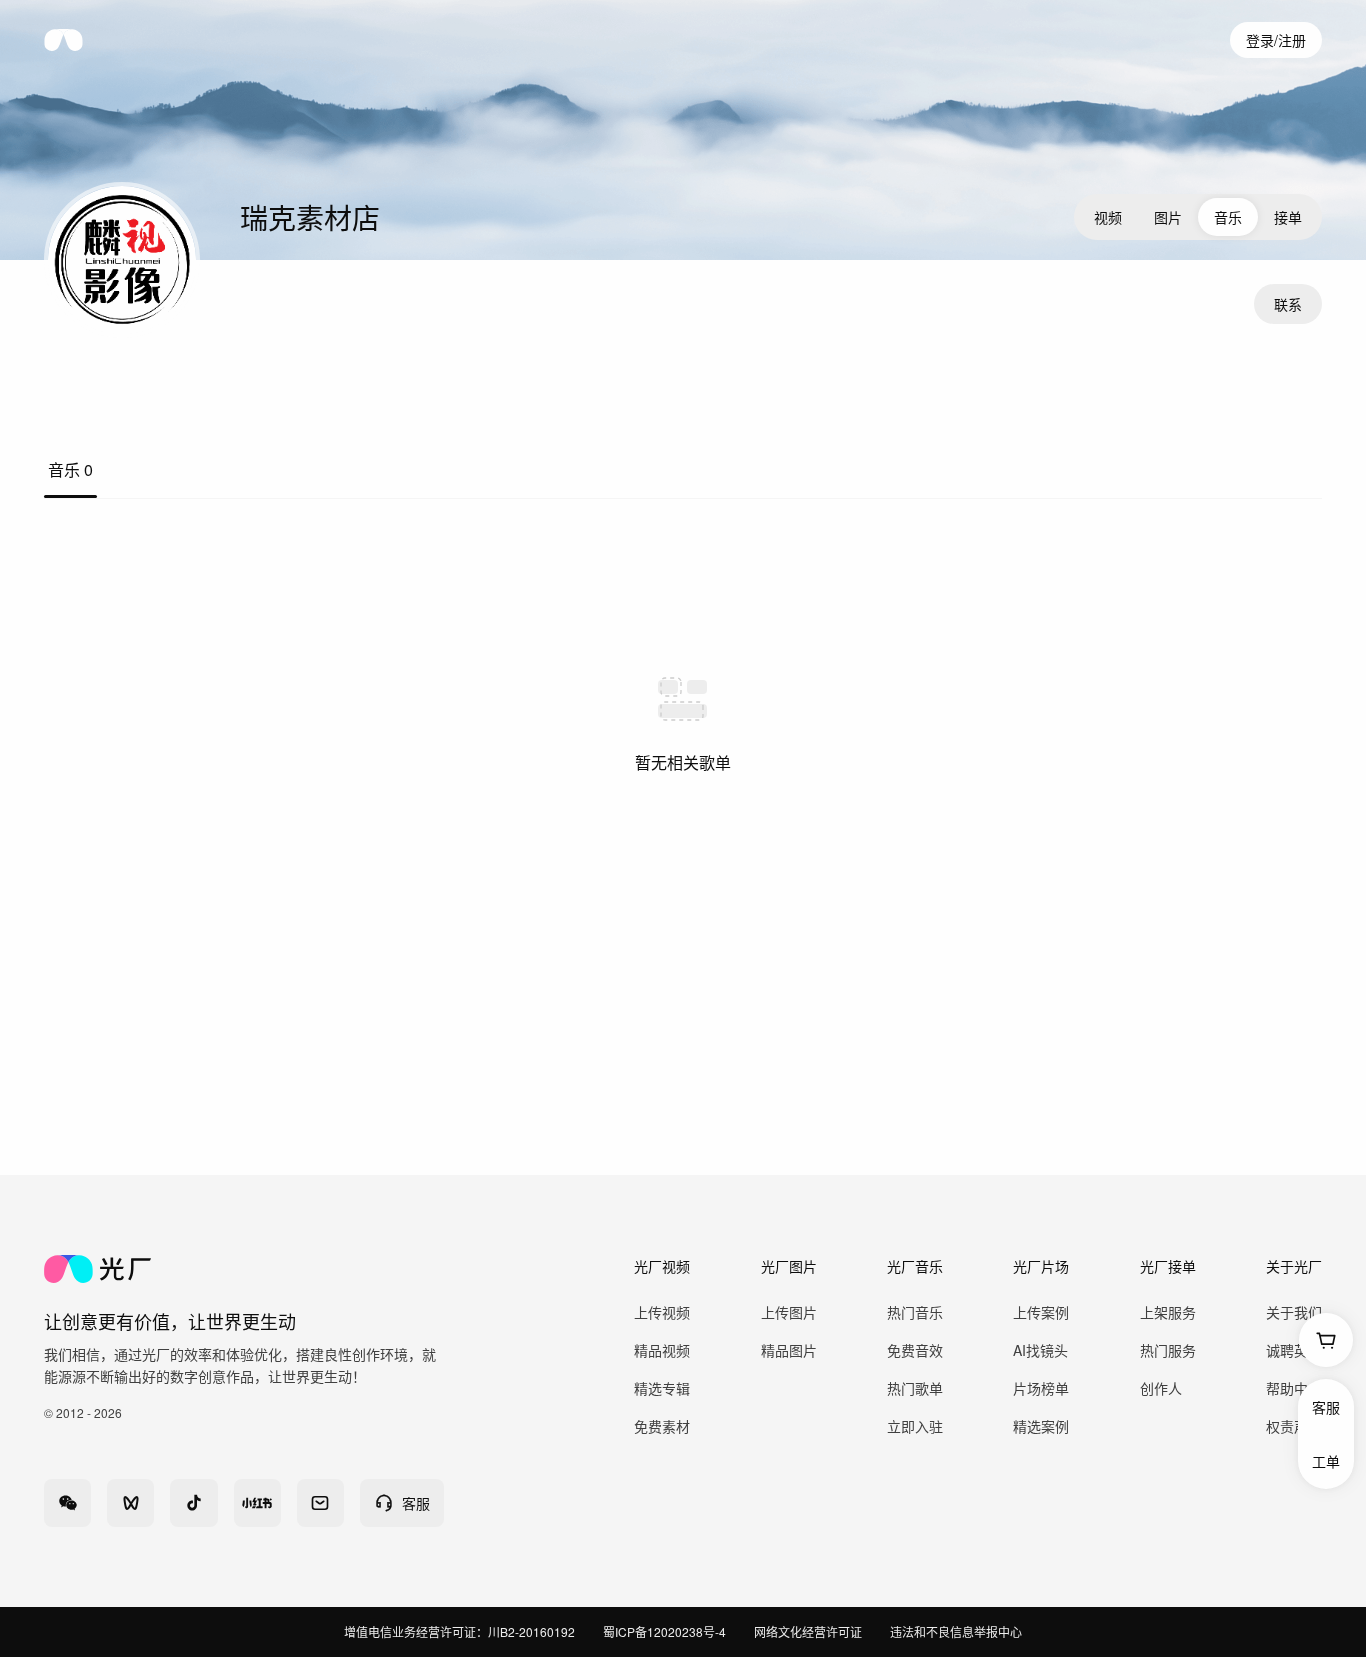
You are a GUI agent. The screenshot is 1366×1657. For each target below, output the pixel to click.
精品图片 (789, 1350)
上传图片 (789, 1312)
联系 (1288, 304)
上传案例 (1041, 1312)
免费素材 (662, 1426)
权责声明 (1294, 1426)
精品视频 (662, 1350)
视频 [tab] (1108, 217)
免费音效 (915, 1350)
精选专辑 (662, 1388)
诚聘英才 (1294, 1350)
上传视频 (662, 1312)
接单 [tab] (1288, 217)
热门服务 (1168, 1350)
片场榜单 (1041, 1388)
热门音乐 (915, 1312)
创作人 (1161, 1388)
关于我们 (1294, 1312)
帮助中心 (1294, 1388)
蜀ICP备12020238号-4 (664, 1631)
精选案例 (1041, 1426)
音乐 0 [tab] (70, 469)
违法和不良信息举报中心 (956, 1631)
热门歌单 (915, 1388)
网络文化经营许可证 (808, 1631)
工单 (1326, 1461)
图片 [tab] (1168, 217)
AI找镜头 (1040, 1350)
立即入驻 (915, 1426)
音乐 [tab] (1228, 217)
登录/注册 (1276, 40)
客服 (1326, 1407)
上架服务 (1168, 1312)
